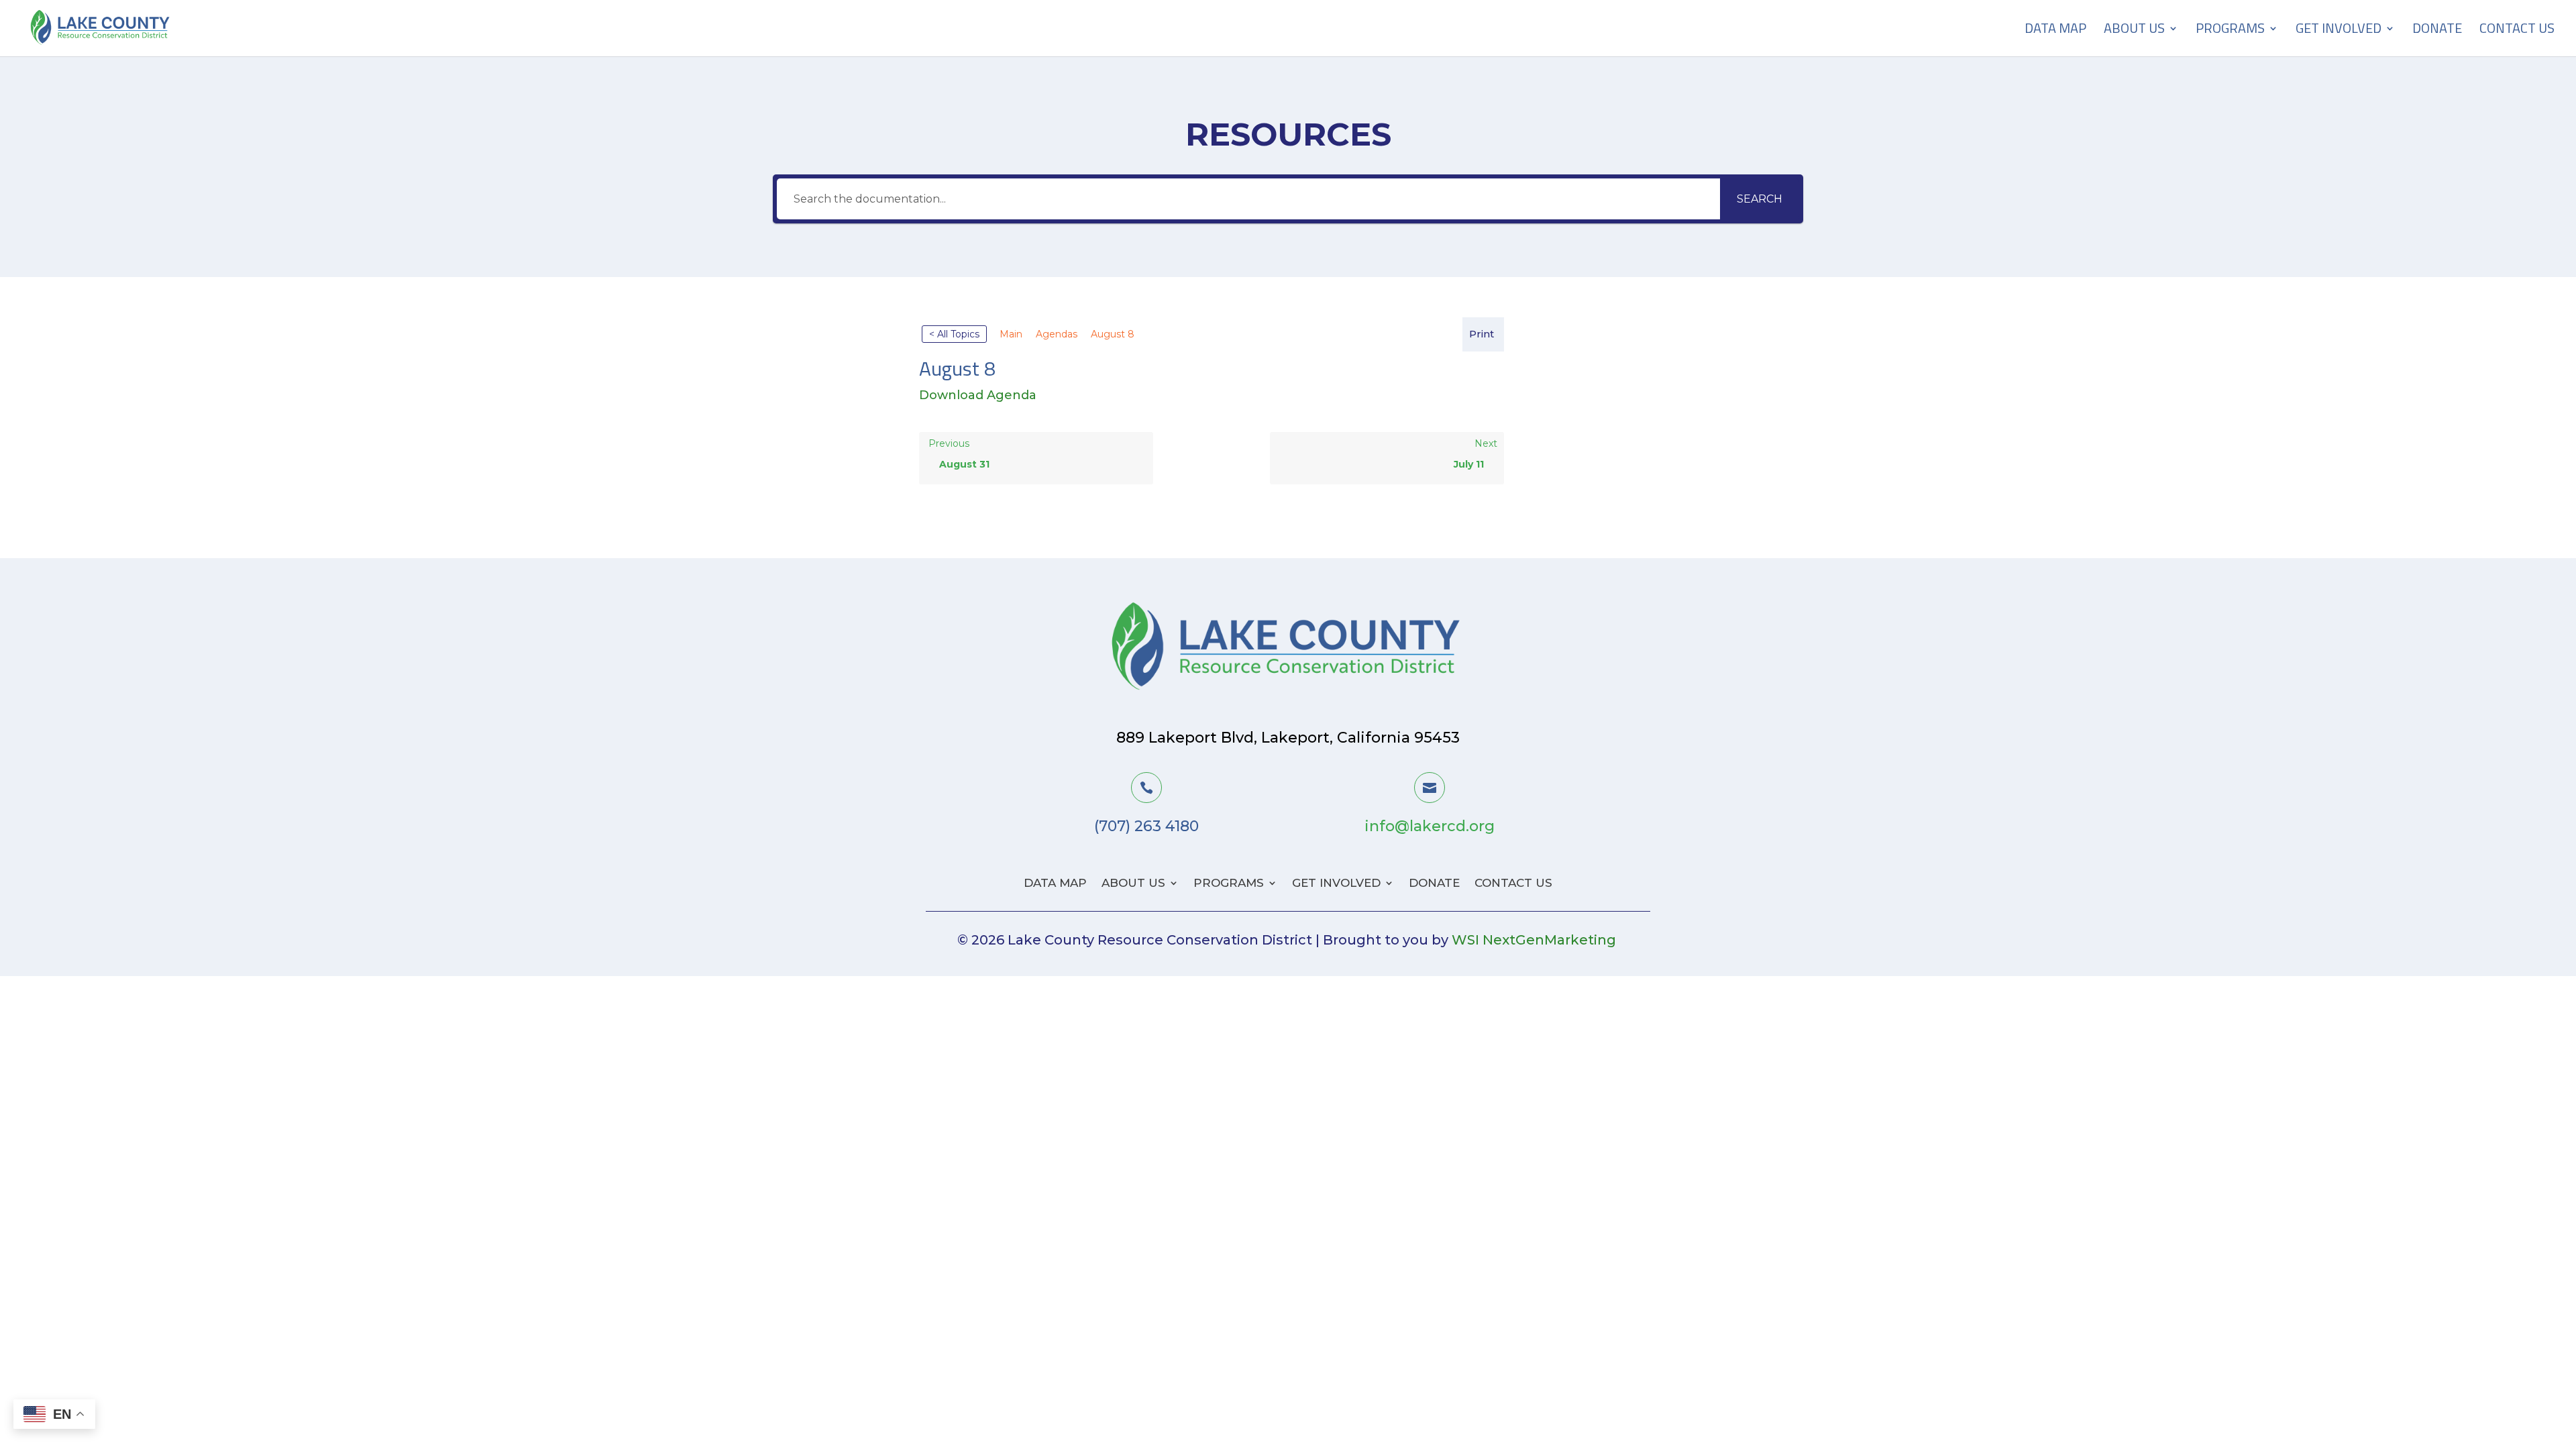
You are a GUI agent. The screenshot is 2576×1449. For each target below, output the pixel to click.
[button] (1483, 334)
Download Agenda (978, 395)
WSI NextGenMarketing (1534, 940)
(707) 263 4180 (1146, 826)
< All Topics (954, 334)
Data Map (2055, 31)
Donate (2437, 31)
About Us (2134, 31)
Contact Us (2517, 31)
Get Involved (2339, 31)
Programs (2230, 31)
